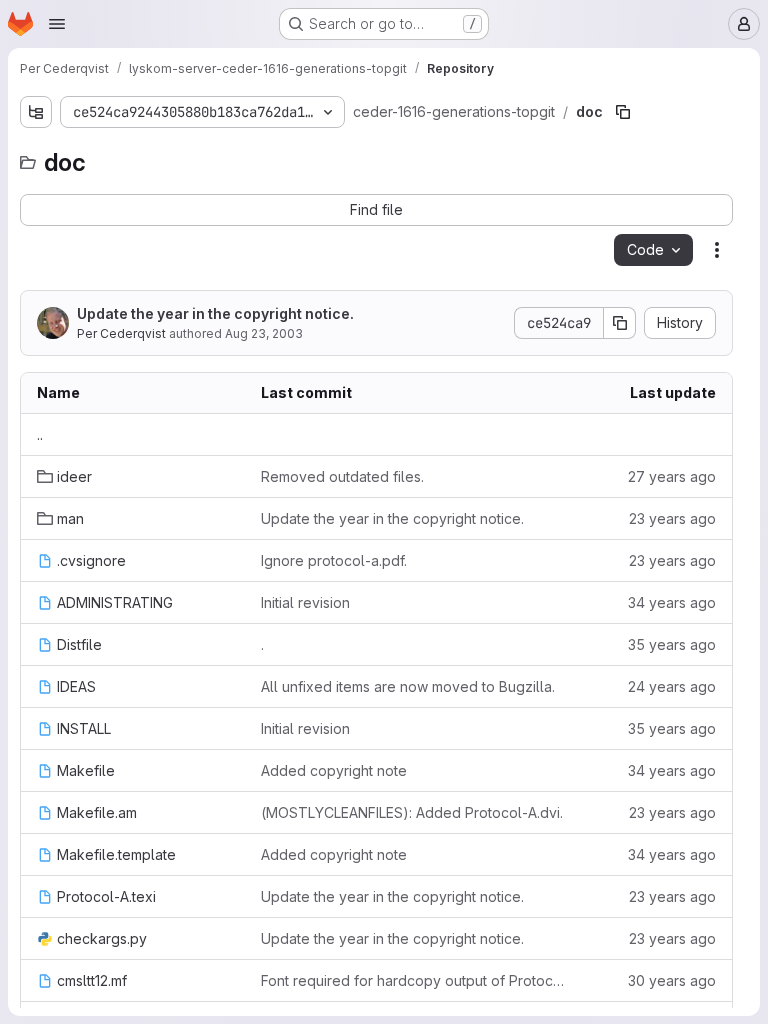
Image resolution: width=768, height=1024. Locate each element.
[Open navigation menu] (57, 24)
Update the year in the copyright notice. (215, 313)
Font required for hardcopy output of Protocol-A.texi (416, 980)
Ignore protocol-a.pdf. (334, 560)
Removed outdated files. (342, 476)
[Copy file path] (623, 112)
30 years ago (672, 980)
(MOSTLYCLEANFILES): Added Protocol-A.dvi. (412, 812)
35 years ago (672, 644)
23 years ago (672, 518)
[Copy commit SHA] (620, 323)
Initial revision (305, 602)
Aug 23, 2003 (264, 333)
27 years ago (672, 476)
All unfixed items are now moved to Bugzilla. (408, 686)
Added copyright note (334, 770)
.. (40, 434)
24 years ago (672, 686)
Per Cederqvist (121, 333)
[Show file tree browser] (36, 112)
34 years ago (672, 602)
